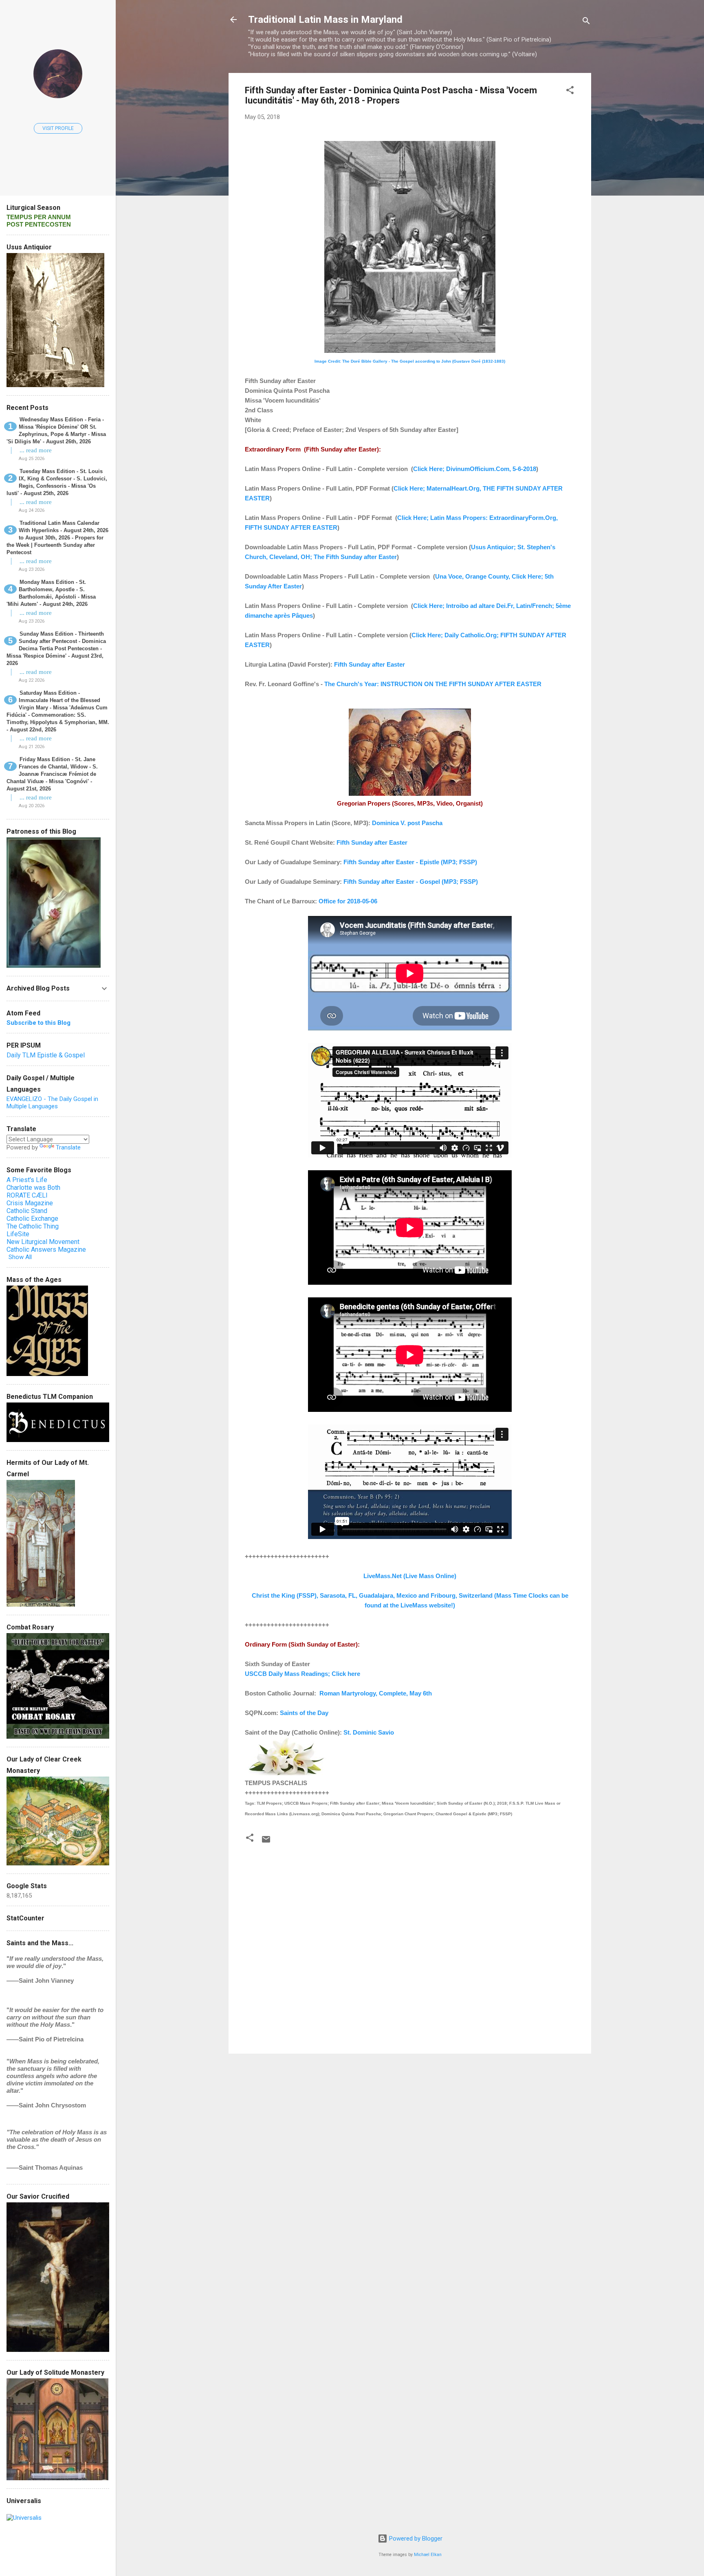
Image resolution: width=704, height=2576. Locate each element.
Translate (68, 1147)
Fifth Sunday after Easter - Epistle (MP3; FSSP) (410, 862)
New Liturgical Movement (43, 1242)
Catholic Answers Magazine (46, 1249)
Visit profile (58, 128)
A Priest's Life (27, 1180)
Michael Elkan (428, 2555)
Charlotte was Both (33, 1188)
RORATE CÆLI (27, 1195)
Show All (20, 1257)
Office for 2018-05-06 (348, 901)
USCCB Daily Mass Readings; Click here (302, 1674)
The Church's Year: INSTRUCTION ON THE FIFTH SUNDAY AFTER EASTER (433, 684)
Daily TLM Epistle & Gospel (46, 1055)
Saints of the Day (304, 1713)
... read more (36, 450)
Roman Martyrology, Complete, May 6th (376, 1693)
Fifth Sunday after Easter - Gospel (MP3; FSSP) (411, 882)
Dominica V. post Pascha (407, 823)
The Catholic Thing (33, 1226)
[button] (570, 91)
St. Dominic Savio (369, 1732)
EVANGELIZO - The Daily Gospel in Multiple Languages (52, 1103)
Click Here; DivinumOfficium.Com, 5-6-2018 (475, 469)
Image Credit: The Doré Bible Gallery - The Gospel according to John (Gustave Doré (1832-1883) (410, 361)
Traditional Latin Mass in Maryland (325, 20)
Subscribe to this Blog (38, 1023)
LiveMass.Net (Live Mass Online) (410, 1576)
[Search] (586, 22)
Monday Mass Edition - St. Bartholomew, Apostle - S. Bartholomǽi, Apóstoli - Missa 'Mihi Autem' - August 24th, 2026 (51, 593)
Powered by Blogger (415, 2539)
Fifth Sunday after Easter (370, 664)
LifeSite (18, 1234)
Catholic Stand (27, 1211)
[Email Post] (266, 1842)
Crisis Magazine (30, 1203)
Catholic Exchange (32, 1219)
